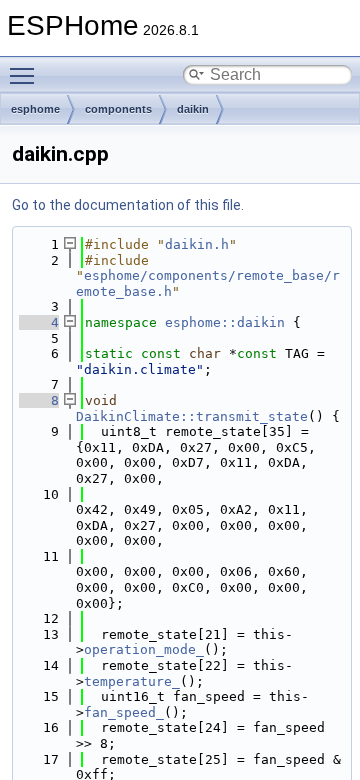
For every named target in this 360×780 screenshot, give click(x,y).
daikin (193, 109)
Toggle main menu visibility (26, 75)
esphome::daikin (225, 322)
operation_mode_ (144, 649)
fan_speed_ (124, 712)
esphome (35, 109)
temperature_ (132, 681)
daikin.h (197, 244)
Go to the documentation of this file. (128, 205)
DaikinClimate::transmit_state (192, 416)
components (118, 109)
